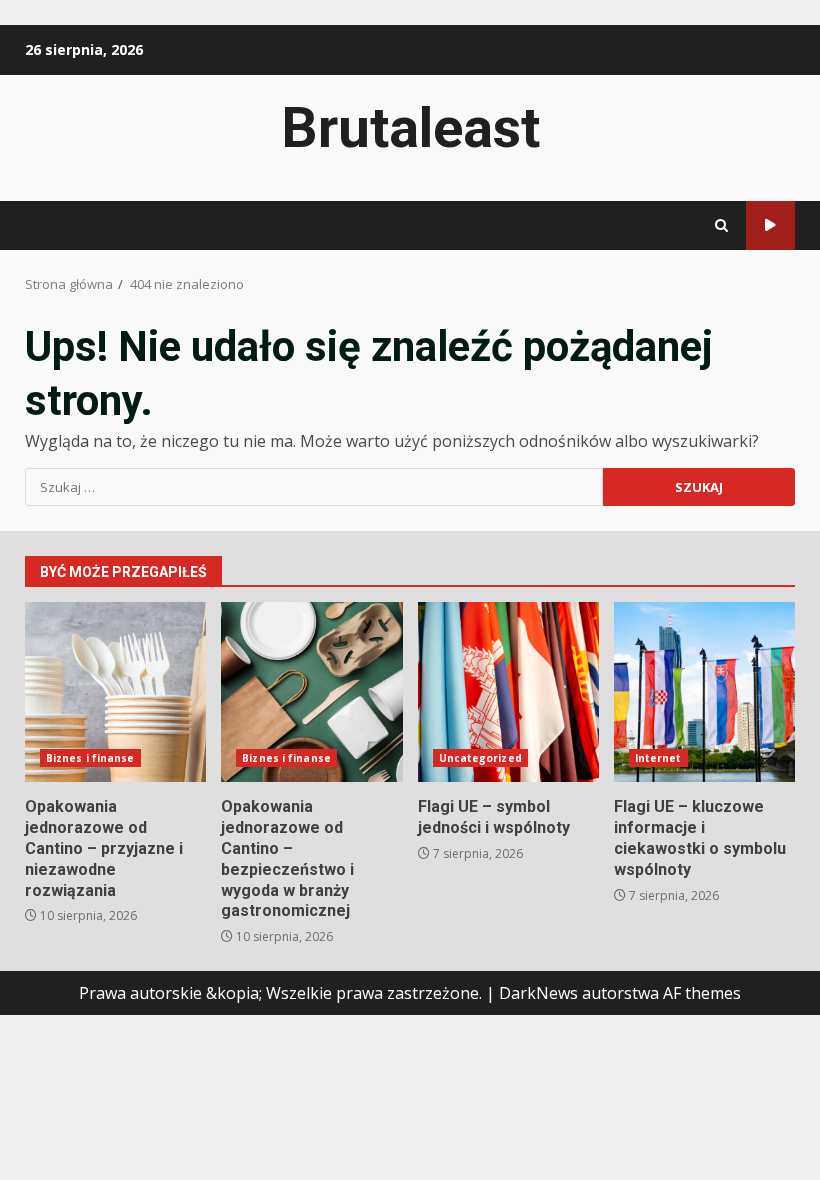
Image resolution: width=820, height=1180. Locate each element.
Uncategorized (480, 758)
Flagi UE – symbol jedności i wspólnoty (508, 692)
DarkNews (538, 993)
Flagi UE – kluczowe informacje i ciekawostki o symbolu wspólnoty (704, 692)
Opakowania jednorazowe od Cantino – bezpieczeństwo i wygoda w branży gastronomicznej (311, 692)
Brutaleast (410, 128)
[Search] (721, 225)
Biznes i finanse (90, 758)
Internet (658, 758)
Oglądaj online (770, 225)
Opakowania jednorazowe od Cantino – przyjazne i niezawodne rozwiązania (115, 692)
